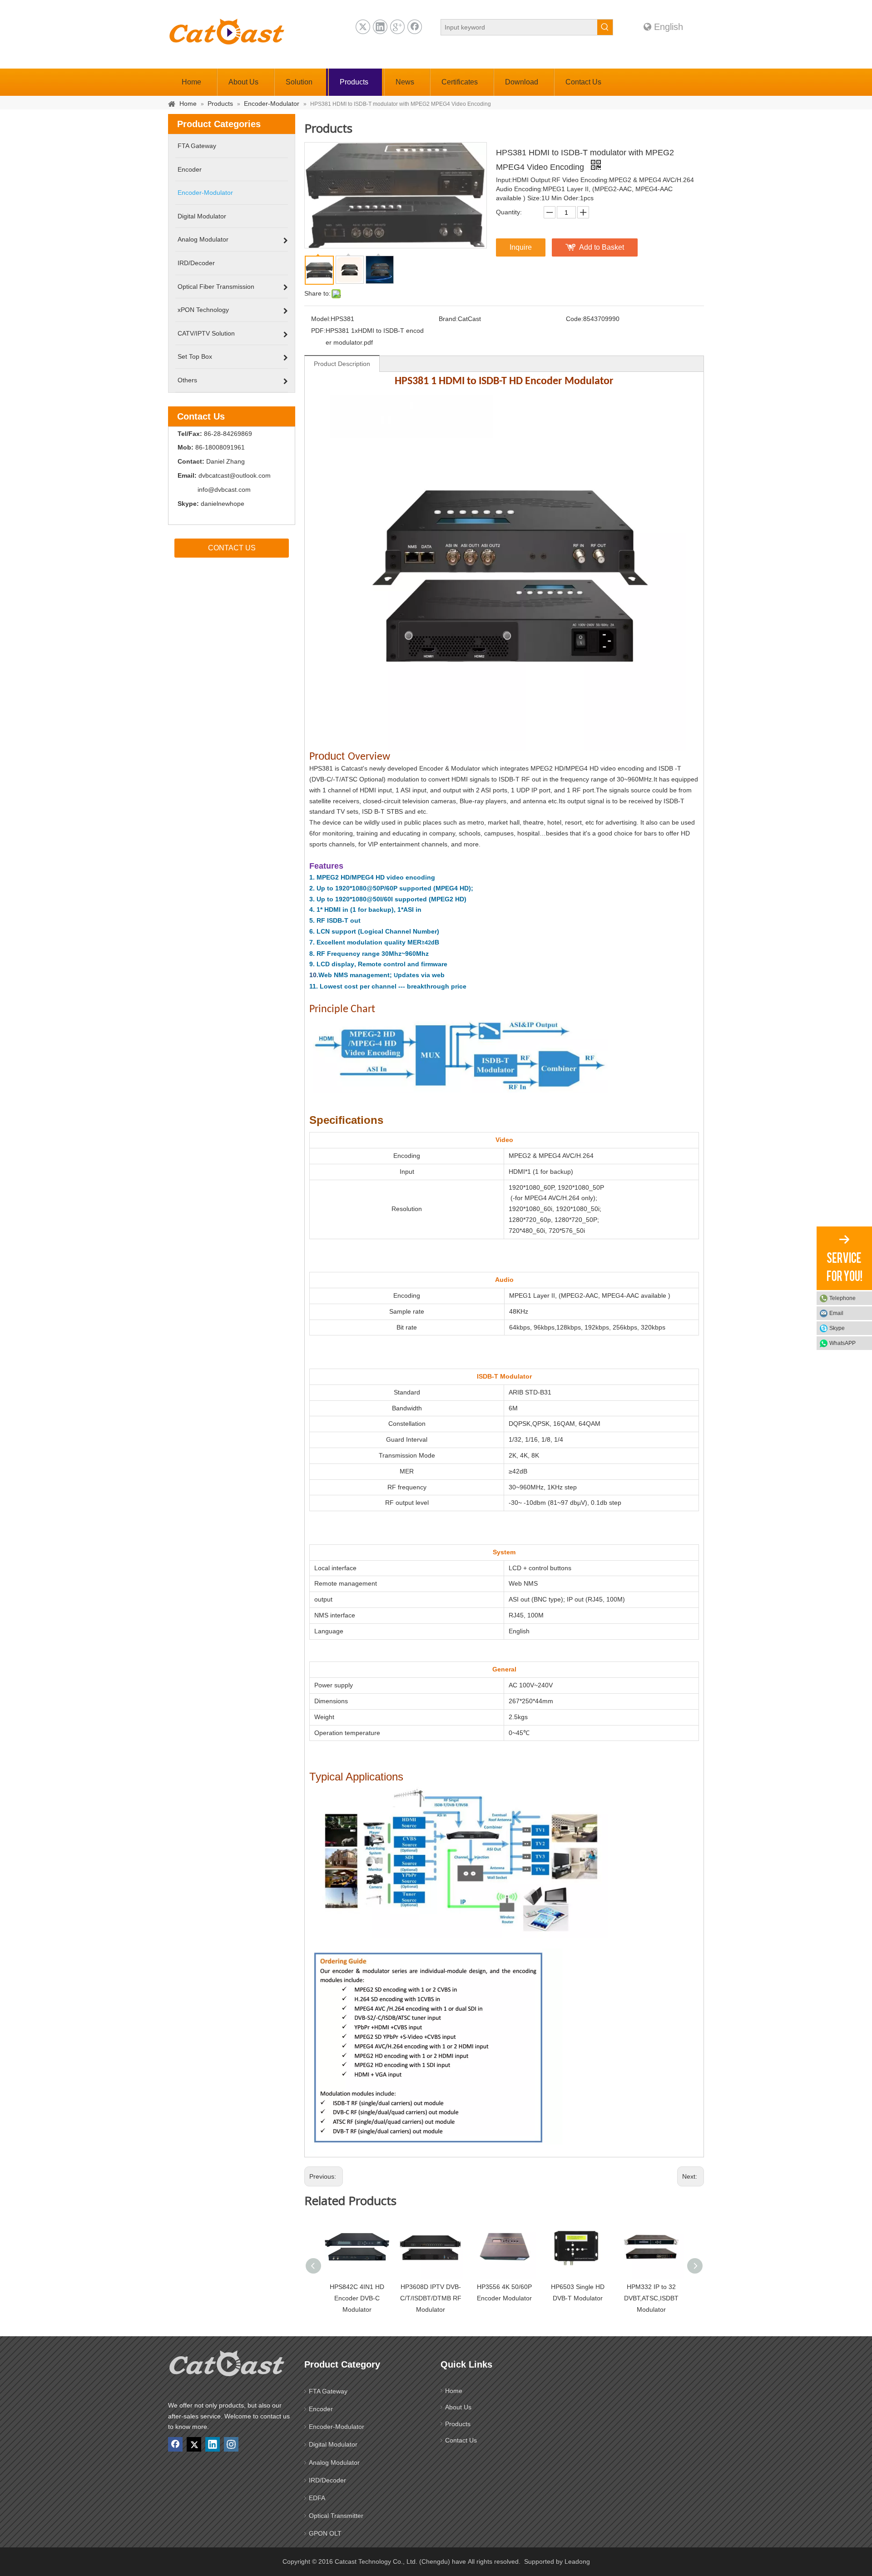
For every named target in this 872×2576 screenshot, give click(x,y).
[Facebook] (415, 27)
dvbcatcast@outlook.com (235, 475)
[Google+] (397, 27)
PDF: (318, 331)
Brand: (448, 319)
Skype (837, 1328)
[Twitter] (363, 27)
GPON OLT (325, 2533)
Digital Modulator (333, 2444)
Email (836, 1313)
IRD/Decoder (327, 2480)
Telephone (842, 1298)
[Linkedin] (380, 27)
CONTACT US (232, 548)
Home (454, 2391)
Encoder (321, 2409)
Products (458, 2424)
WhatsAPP (842, 1343)
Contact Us (461, 2440)
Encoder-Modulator (337, 2427)
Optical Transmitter (336, 2516)
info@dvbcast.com (224, 489)
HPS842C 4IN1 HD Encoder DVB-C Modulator (357, 2298)
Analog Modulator (334, 2462)
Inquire (521, 247)
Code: (575, 319)
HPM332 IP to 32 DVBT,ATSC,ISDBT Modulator (651, 2298)
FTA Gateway (328, 2391)
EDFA (317, 2498)
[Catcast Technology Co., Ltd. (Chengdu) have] (227, 2366)
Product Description (342, 364)
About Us (458, 2407)
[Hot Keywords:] (605, 27)
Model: (321, 319)
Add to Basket (602, 247)
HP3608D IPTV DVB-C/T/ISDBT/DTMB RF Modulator (431, 2298)
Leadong (577, 2561)
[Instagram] (231, 2444)
